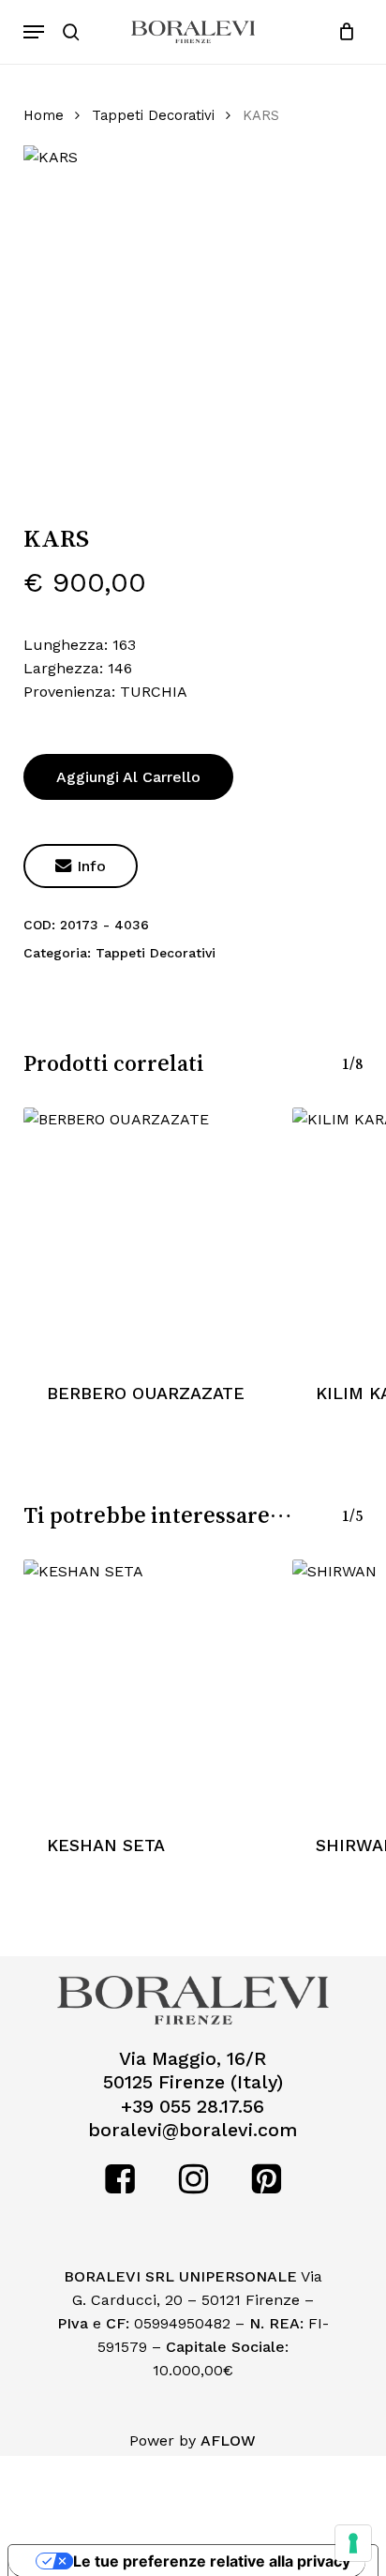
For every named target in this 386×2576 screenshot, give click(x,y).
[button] (34, 32)
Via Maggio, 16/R (193, 2059)
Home (44, 115)
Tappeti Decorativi (153, 115)
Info (81, 866)
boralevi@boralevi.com (193, 2130)
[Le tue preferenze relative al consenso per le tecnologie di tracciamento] (353, 2543)
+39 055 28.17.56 (193, 2107)
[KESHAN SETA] (148, 1685)
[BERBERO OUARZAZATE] (148, 1233)
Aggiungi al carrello (128, 777)
